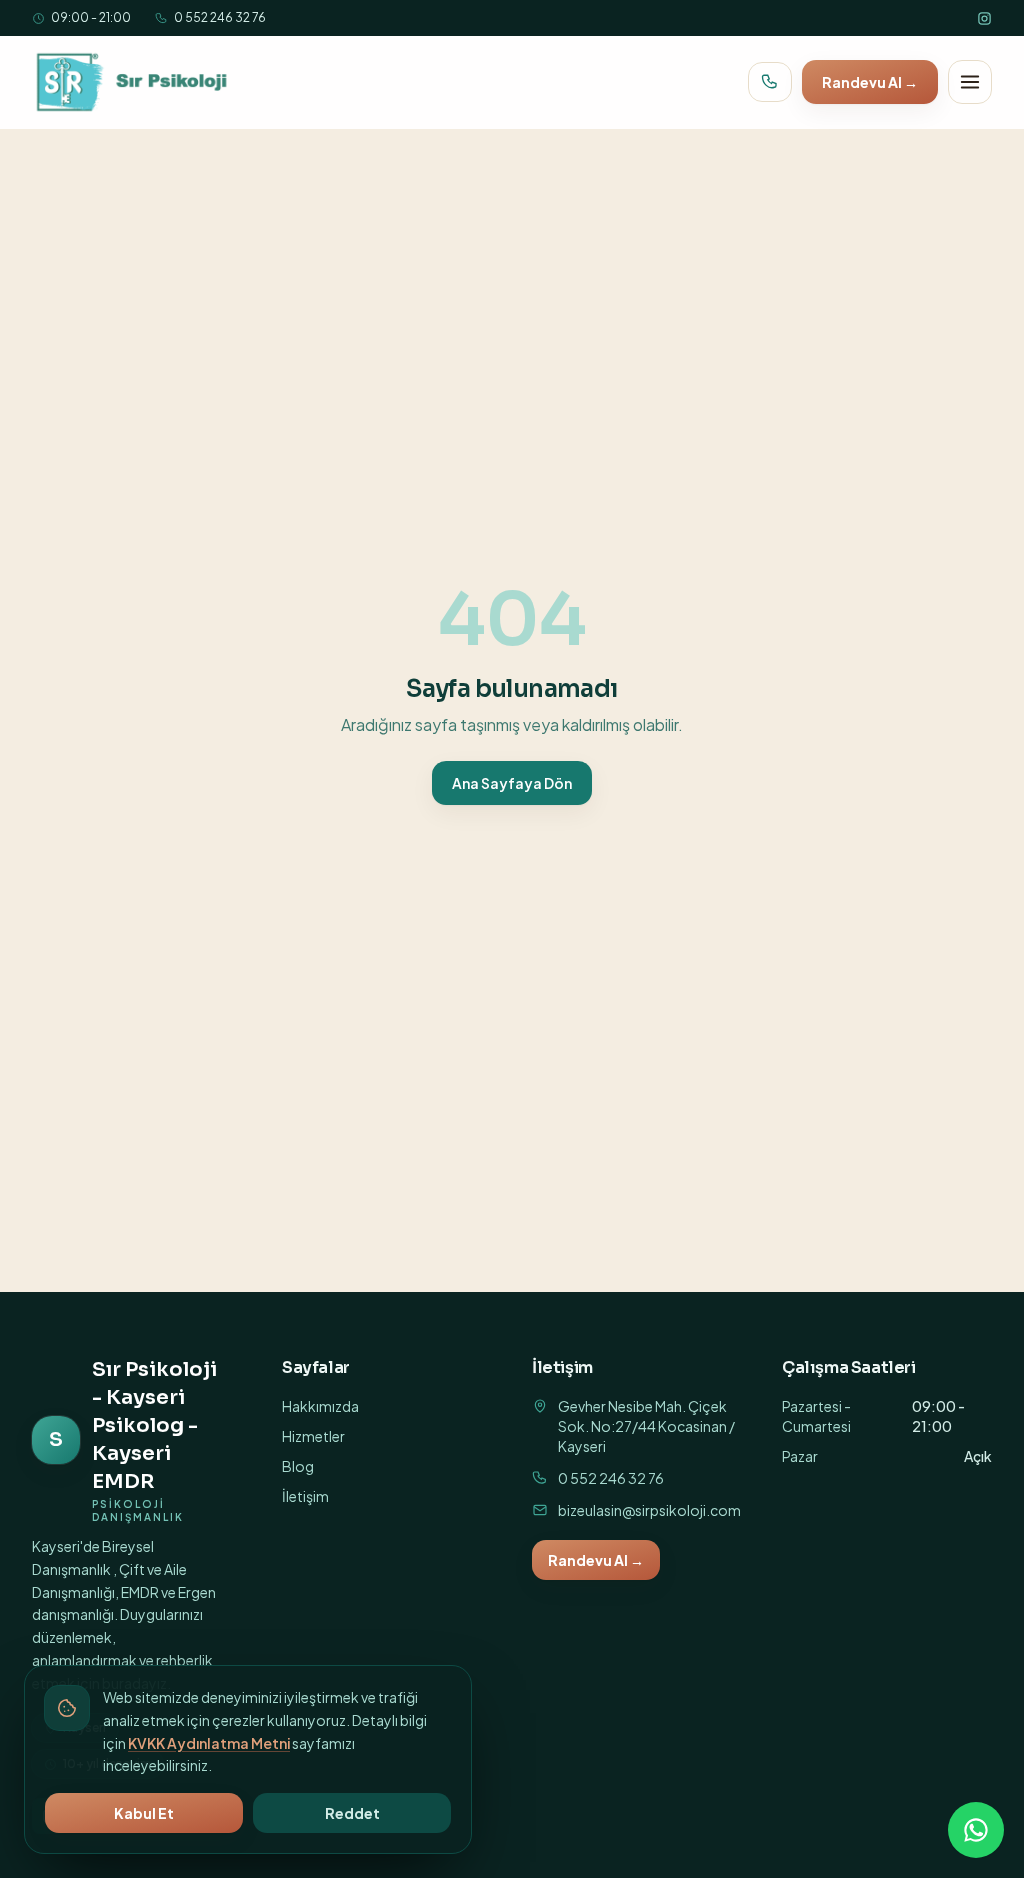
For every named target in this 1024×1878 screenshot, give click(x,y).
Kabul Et (144, 1813)
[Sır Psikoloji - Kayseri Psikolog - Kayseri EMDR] (133, 82)
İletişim (305, 1496)
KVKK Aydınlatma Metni (209, 1743)
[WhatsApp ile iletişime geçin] (976, 1830)
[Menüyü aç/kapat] (970, 82)
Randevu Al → (870, 82)
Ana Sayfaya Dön (512, 783)
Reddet (352, 1813)
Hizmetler (313, 1436)
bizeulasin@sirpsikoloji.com (649, 1510)
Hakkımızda (320, 1406)
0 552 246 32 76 (220, 17)
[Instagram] (984, 18)
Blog (298, 1466)
